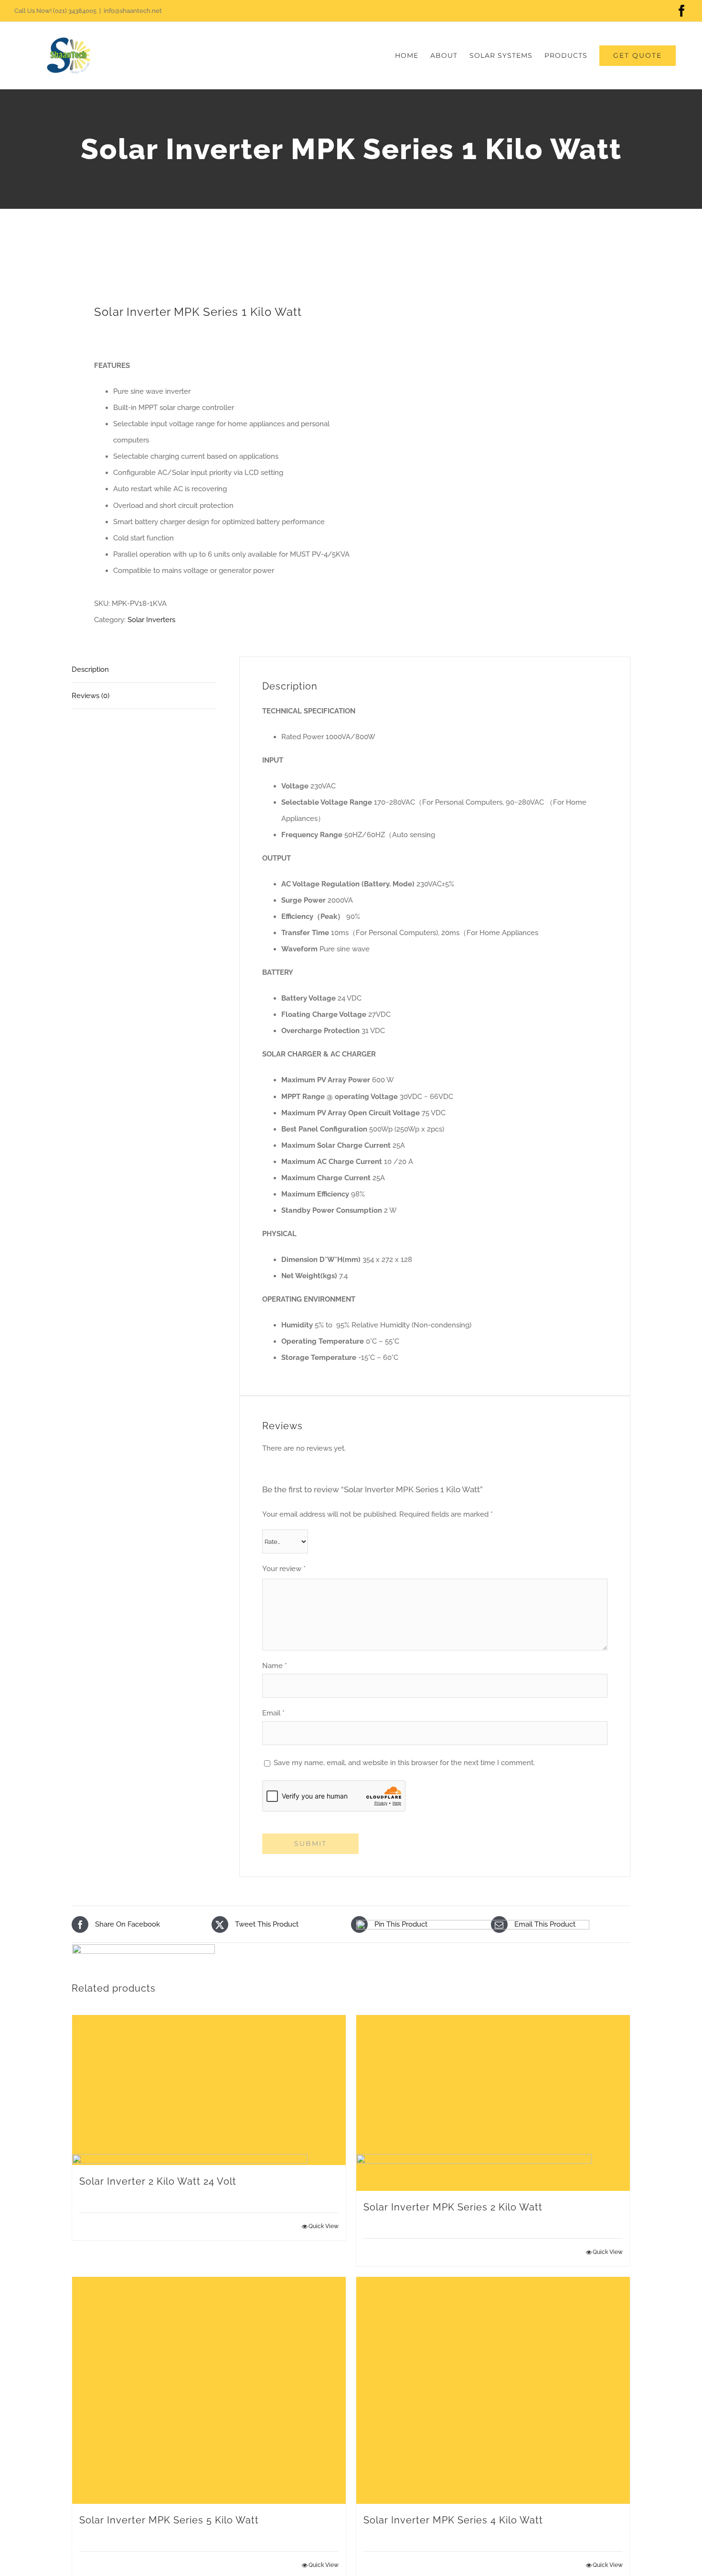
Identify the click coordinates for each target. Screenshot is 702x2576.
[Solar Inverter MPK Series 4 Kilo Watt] (493, 2390)
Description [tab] (90, 669)
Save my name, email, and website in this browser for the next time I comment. (404, 1763)
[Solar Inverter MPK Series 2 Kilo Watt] (493, 2103)
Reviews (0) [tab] (90, 696)
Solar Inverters (151, 620)
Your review (284, 1569)
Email (273, 1713)
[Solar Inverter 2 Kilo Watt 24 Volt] (209, 2090)
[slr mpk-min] (206, 263)
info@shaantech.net (133, 11)
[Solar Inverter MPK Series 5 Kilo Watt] (209, 2390)
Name (275, 1666)
